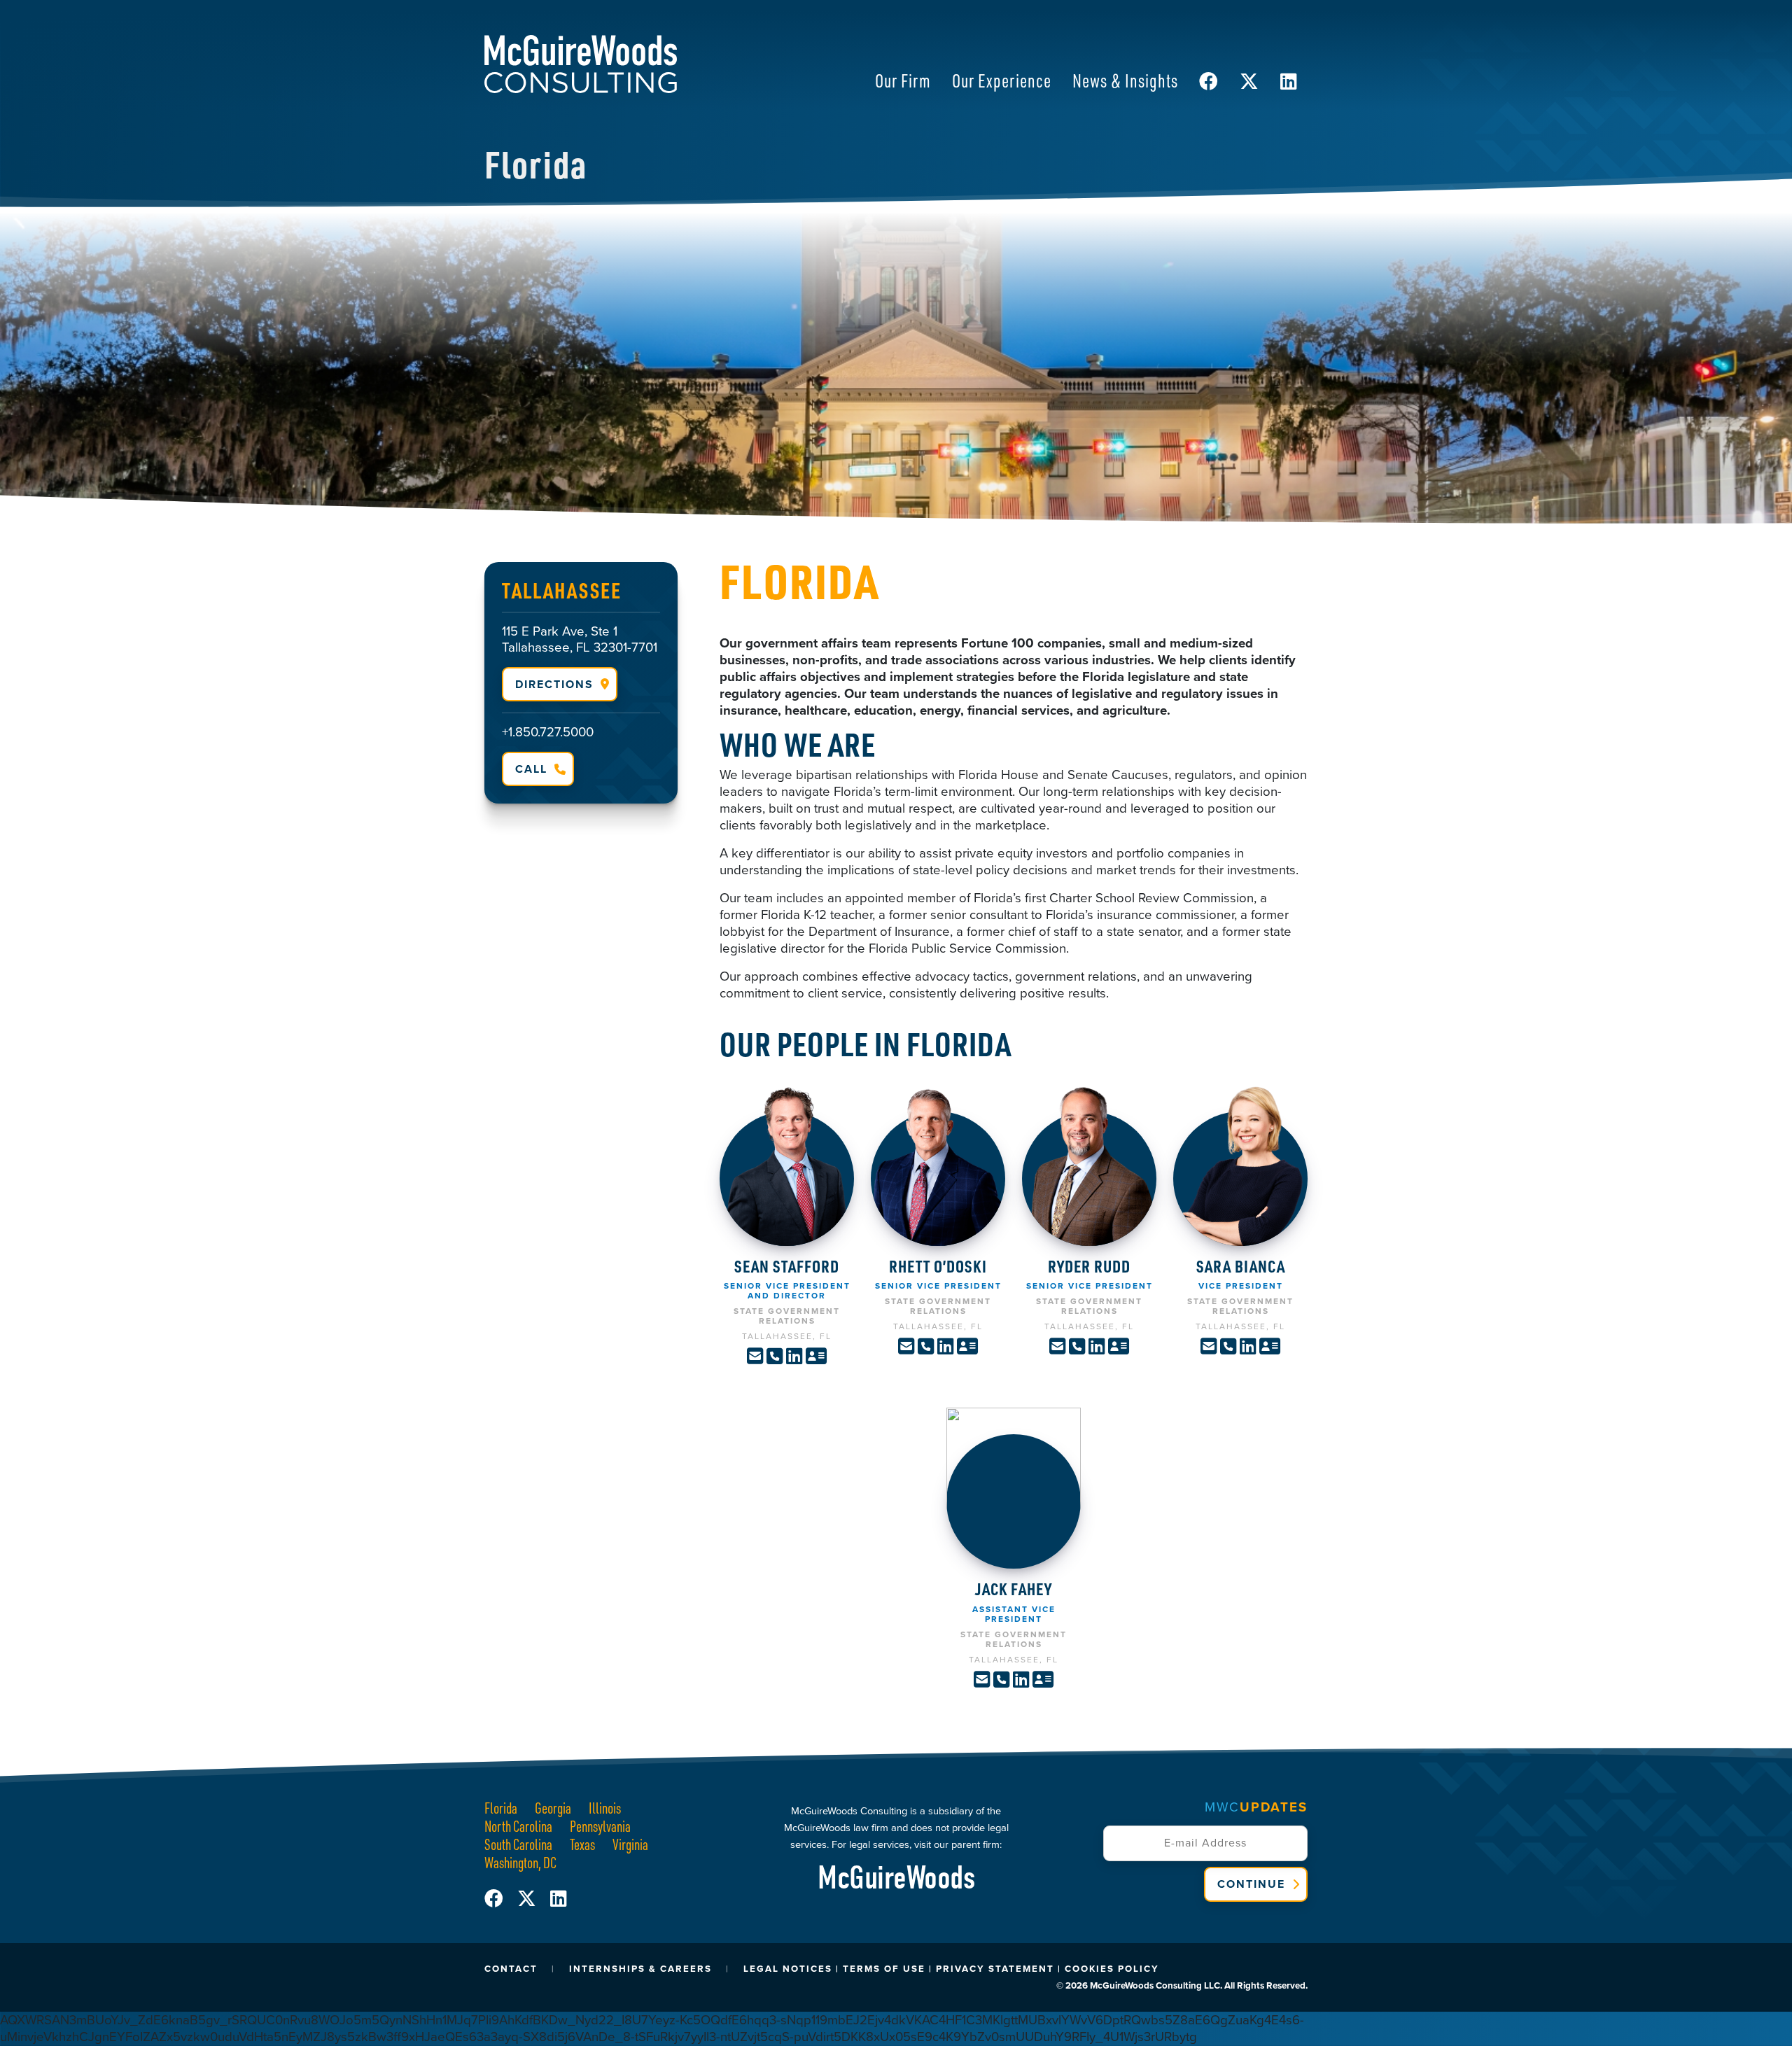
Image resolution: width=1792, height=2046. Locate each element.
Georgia (553, 1808)
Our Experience (1002, 80)
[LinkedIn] (558, 1899)
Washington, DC (520, 1862)
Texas (582, 1844)
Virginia (630, 1844)
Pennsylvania (600, 1826)
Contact (511, 1969)
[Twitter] (534, 1899)
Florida (501, 1808)
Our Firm (903, 80)
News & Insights (1125, 80)
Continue (1251, 1884)
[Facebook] (501, 1899)
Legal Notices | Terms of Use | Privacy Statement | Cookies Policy (951, 1969)
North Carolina (518, 1826)
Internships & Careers (640, 1969)
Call (531, 769)
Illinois (605, 1808)
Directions (554, 684)
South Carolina (518, 1844)
